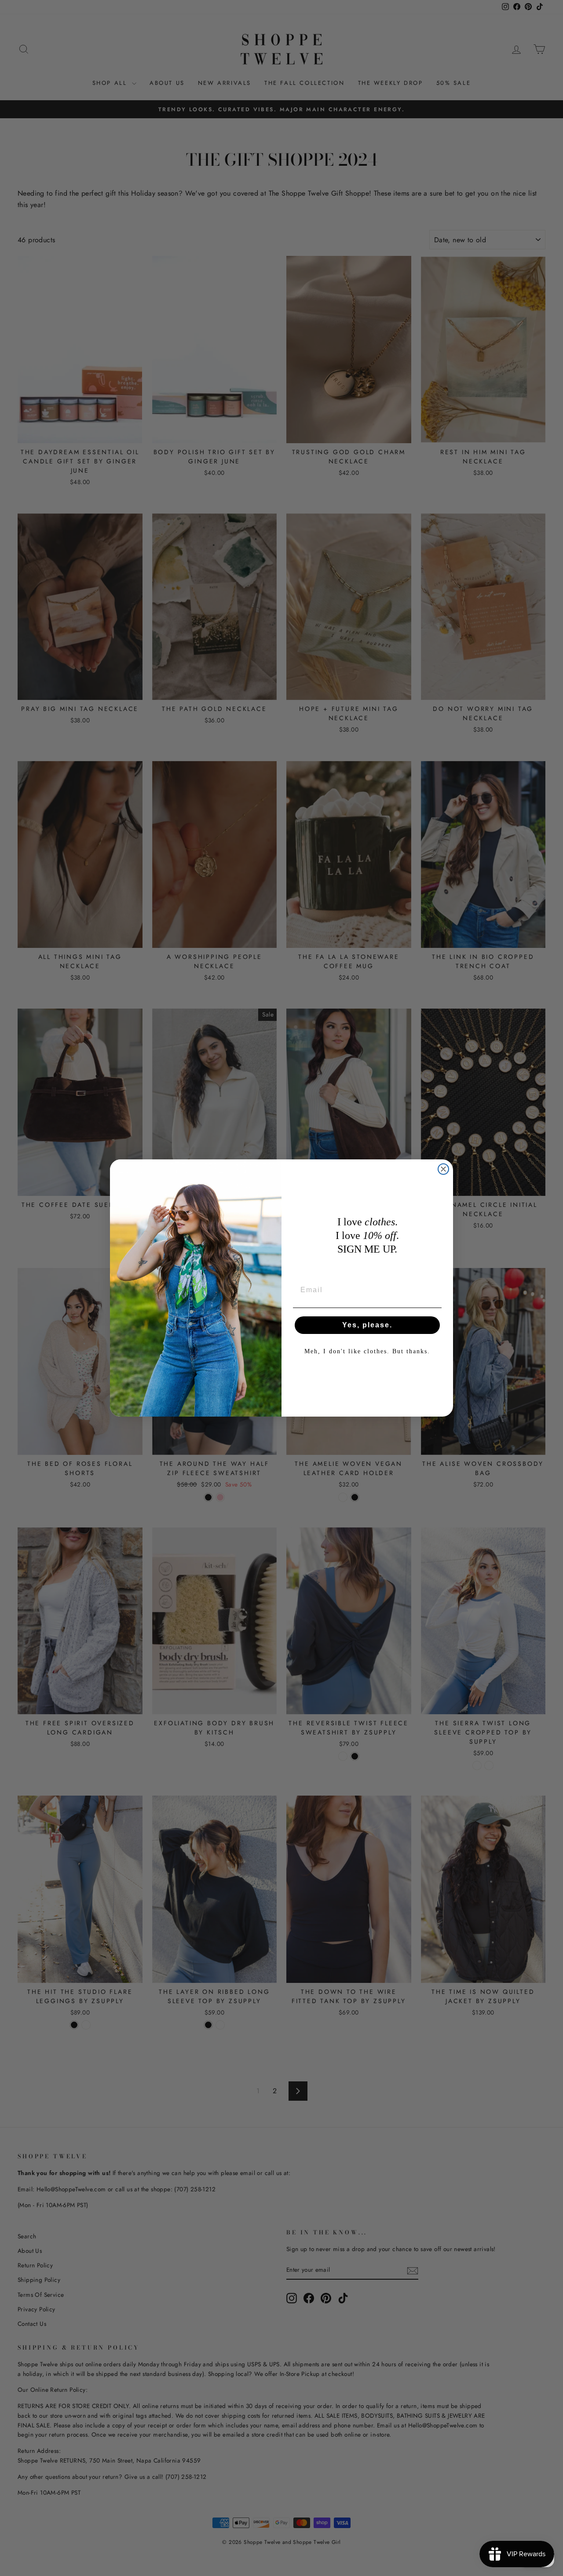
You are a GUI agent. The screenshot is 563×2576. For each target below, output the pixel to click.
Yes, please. (367, 1325)
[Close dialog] (443, 1169)
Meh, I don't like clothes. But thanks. (367, 1351)
